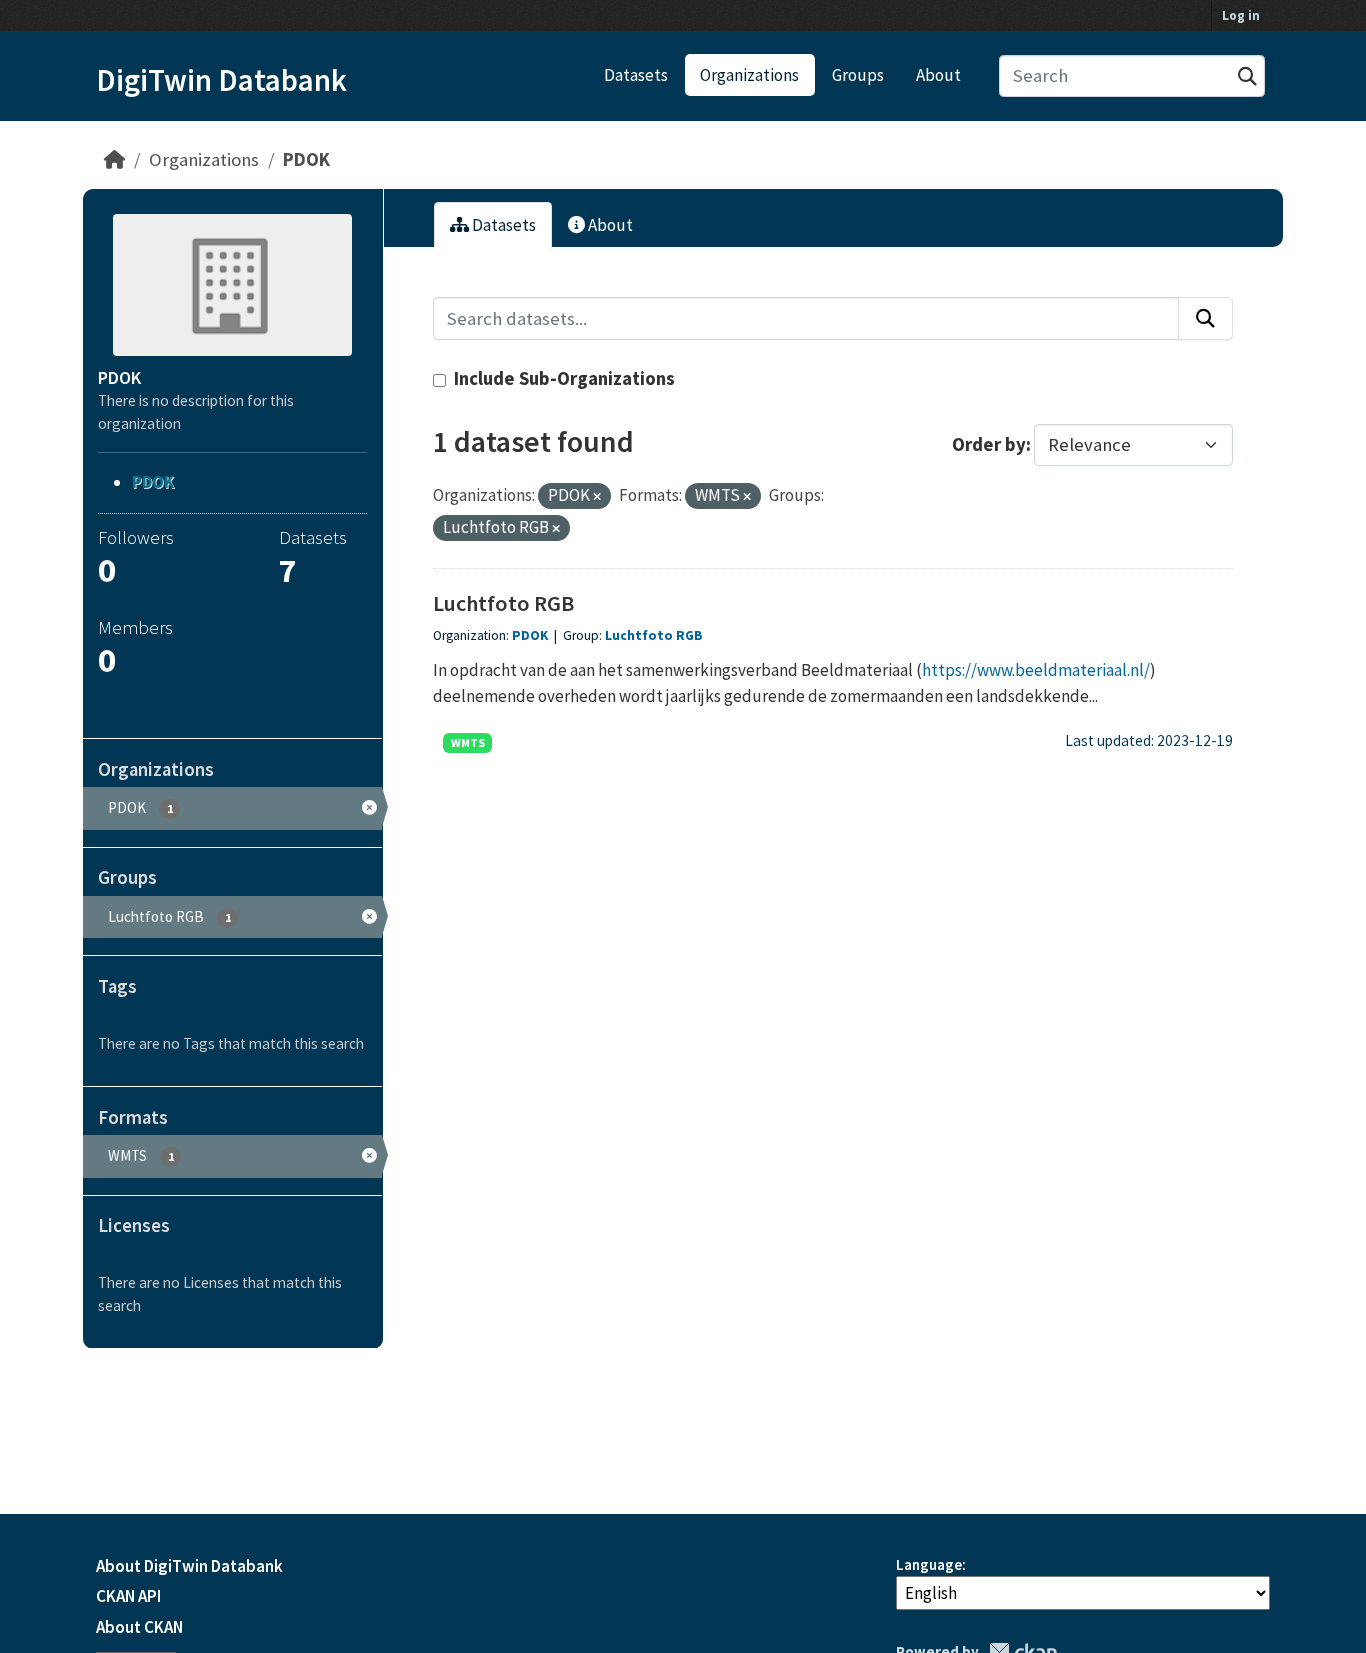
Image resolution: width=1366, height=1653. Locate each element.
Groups (858, 75)
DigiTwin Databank (221, 80)
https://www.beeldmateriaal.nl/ (1036, 670)
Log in (1241, 15)
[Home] (114, 159)
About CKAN (139, 1627)
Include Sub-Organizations (562, 378)
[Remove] (597, 497)
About (938, 75)
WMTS (468, 742)
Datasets (636, 75)
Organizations (749, 75)
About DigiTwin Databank (189, 1566)
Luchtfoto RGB (503, 603)
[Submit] (1247, 76)
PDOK (306, 159)
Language (929, 1564)
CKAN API (128, 1596)
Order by (989, 444)
